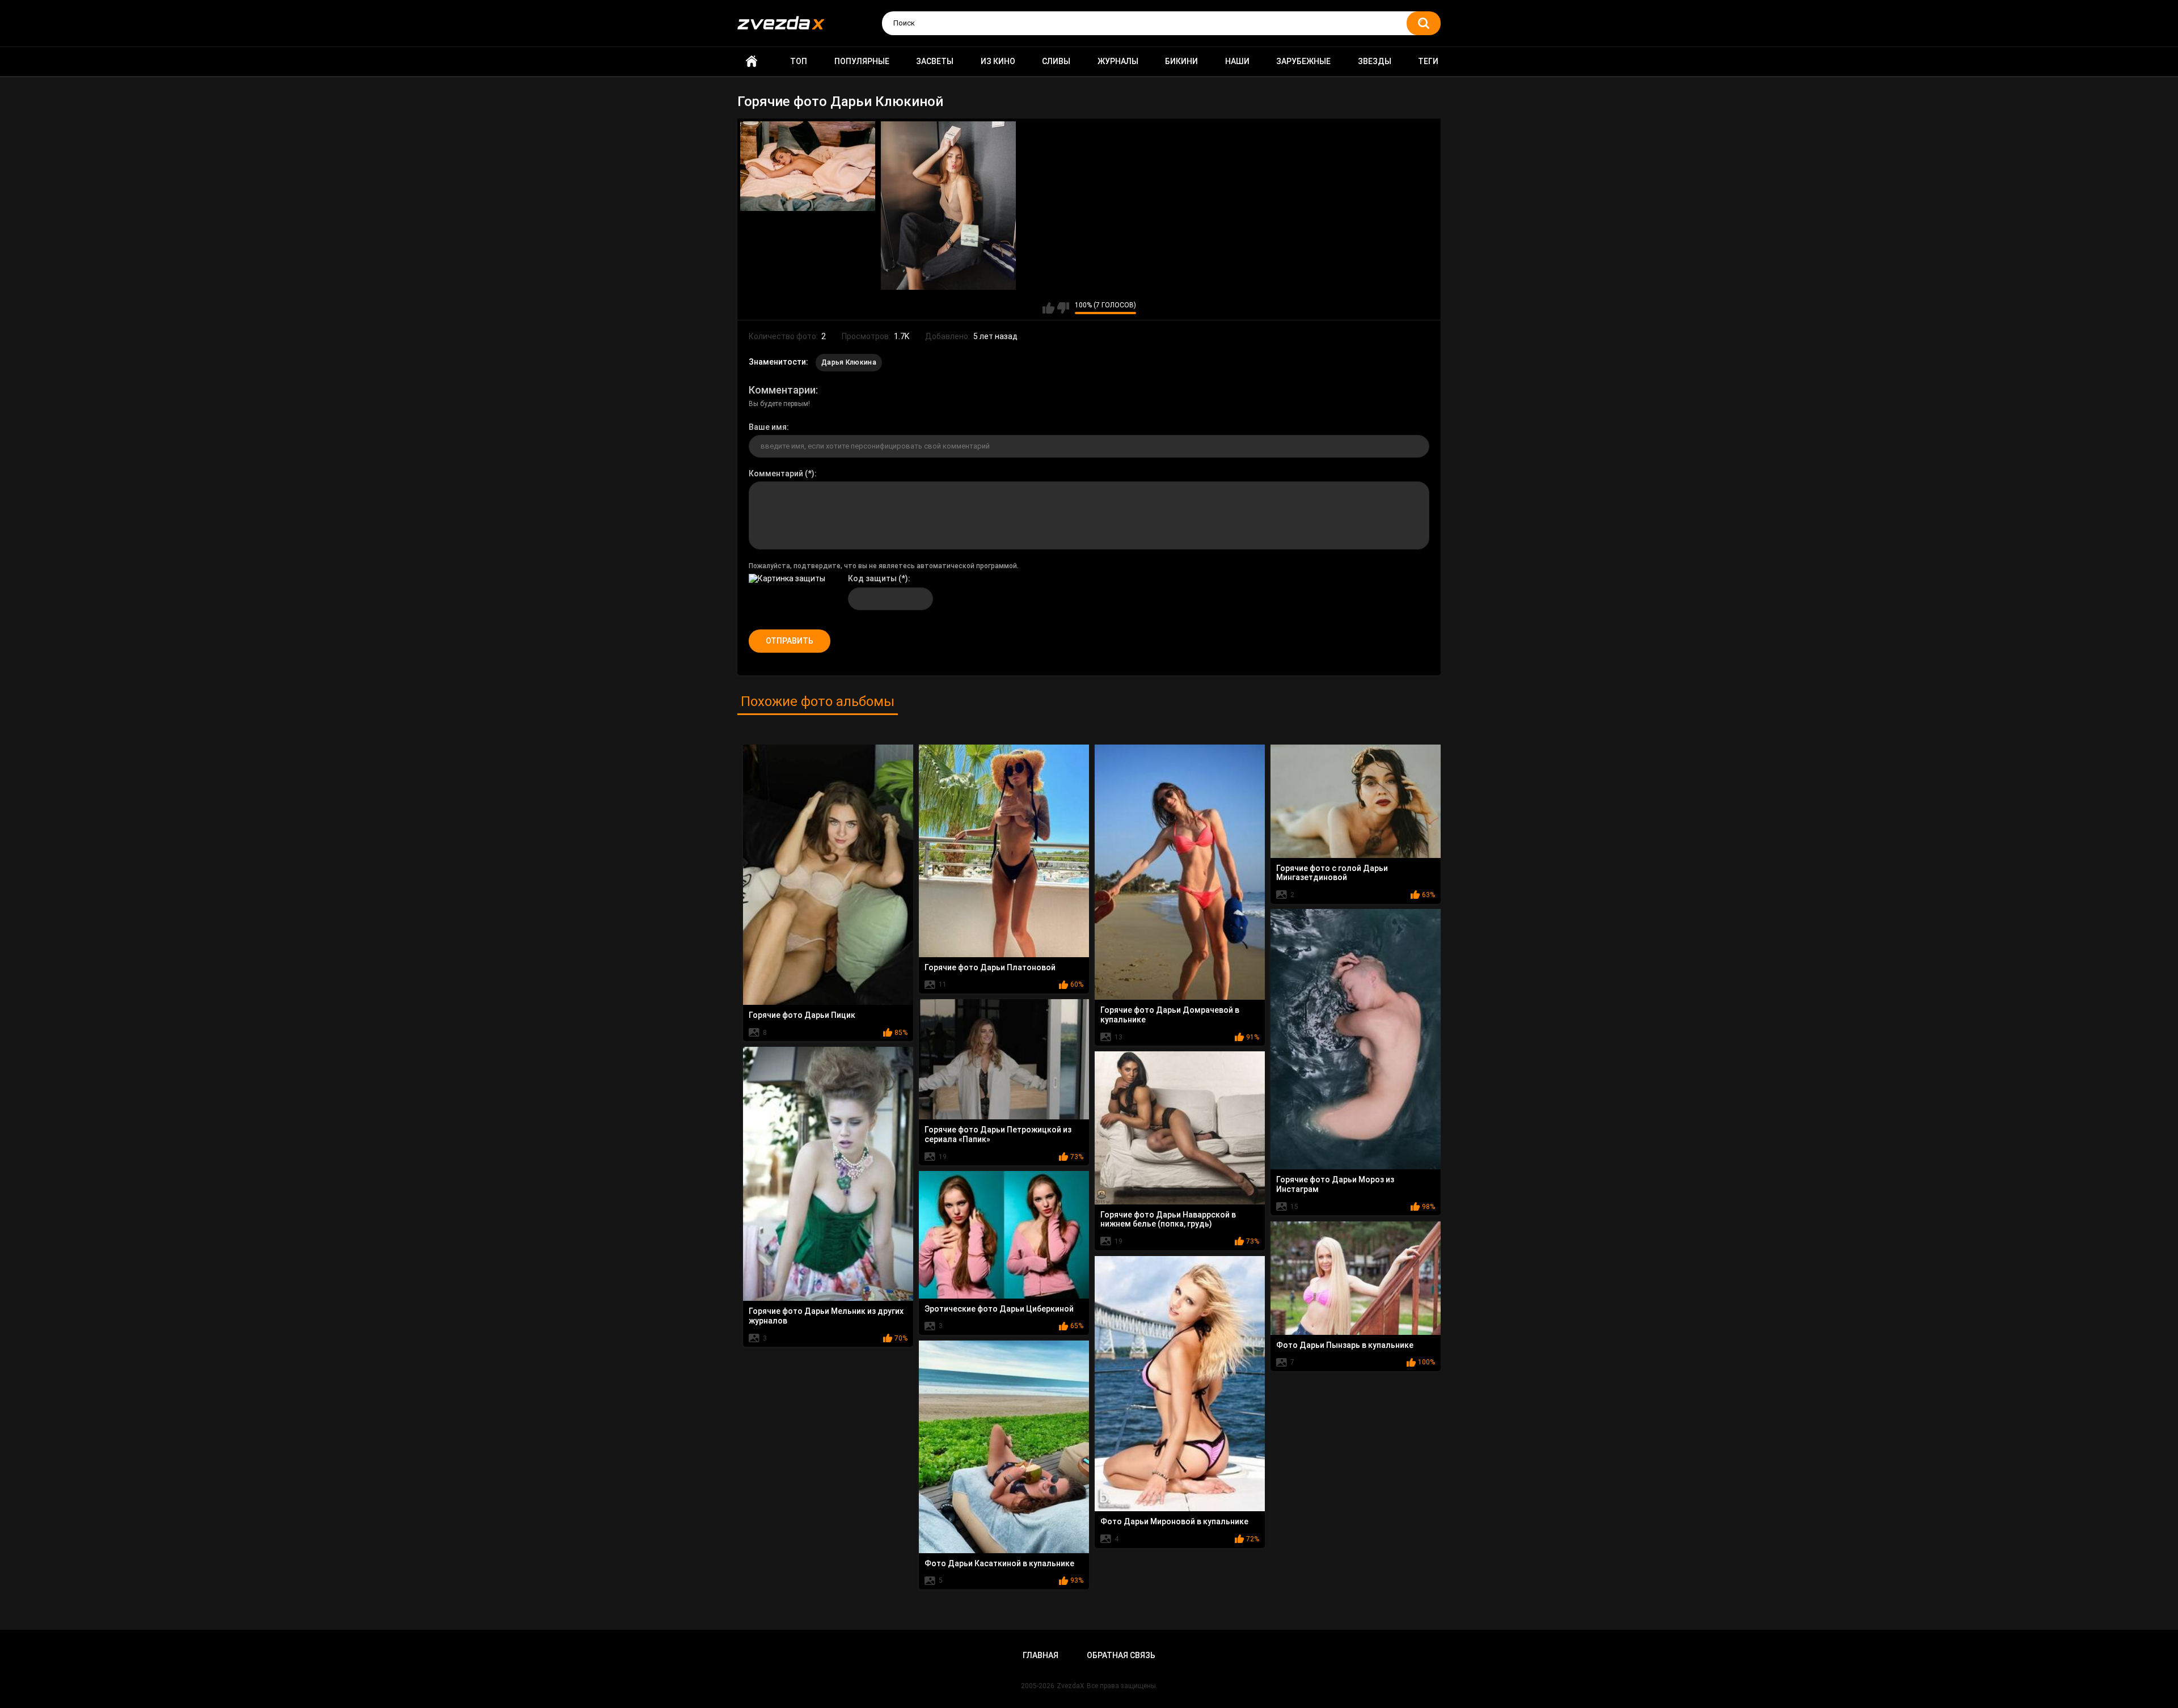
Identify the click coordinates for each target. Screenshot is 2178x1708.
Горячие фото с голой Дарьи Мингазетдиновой (1332, 873)
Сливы (1056, 61)
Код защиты (872, 578)
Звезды (1375, 61)
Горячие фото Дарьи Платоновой (990, 967)
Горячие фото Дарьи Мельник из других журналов (826, 1316)
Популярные (862, 61)
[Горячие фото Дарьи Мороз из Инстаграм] (1356, 1039)
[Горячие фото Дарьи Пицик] (828, 875)
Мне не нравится (1063, 308)
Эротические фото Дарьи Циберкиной (999, 1309)
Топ (799, 61)
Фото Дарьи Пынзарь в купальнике (1345, 1345)
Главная (752, 62)
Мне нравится (1048, 308)
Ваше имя (768, 427)
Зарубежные (1303, 61)
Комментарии (782, 390)
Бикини (1181, 61)
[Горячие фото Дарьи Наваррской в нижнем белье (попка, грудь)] (1180, 1128)
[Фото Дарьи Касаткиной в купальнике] (1004, 1447)
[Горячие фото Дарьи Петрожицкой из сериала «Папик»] (1004, 1060)
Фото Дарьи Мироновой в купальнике (1174, 1521)
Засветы (935, 61)
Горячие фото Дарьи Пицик (802, 1015)
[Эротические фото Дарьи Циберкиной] (1004, 1235)
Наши (1237, 61)
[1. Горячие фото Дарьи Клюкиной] (808, 166)
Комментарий (776, 473)
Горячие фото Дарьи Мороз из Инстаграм (1335, 1184)
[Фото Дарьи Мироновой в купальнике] (1180, 1384)
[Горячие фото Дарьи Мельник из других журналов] (828, 1174)
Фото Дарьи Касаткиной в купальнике (999, 1563)
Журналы (1118, 61)
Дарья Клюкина (849, 362)
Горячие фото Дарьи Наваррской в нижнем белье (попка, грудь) (1168, 1219)
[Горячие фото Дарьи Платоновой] (1004, 851)
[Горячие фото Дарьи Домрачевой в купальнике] (1180, 872)
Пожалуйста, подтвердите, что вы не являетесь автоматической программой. (884, 566)
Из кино (998, 61)
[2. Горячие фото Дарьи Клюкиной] (948, 206)
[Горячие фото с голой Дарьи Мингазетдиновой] (1356, 801)
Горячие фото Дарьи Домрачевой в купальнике (1170, 1015)
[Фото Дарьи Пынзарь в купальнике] (1356, 1278)
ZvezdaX (1071, 1686)
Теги (1428, 61)
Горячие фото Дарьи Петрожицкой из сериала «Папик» (998, 1134)
